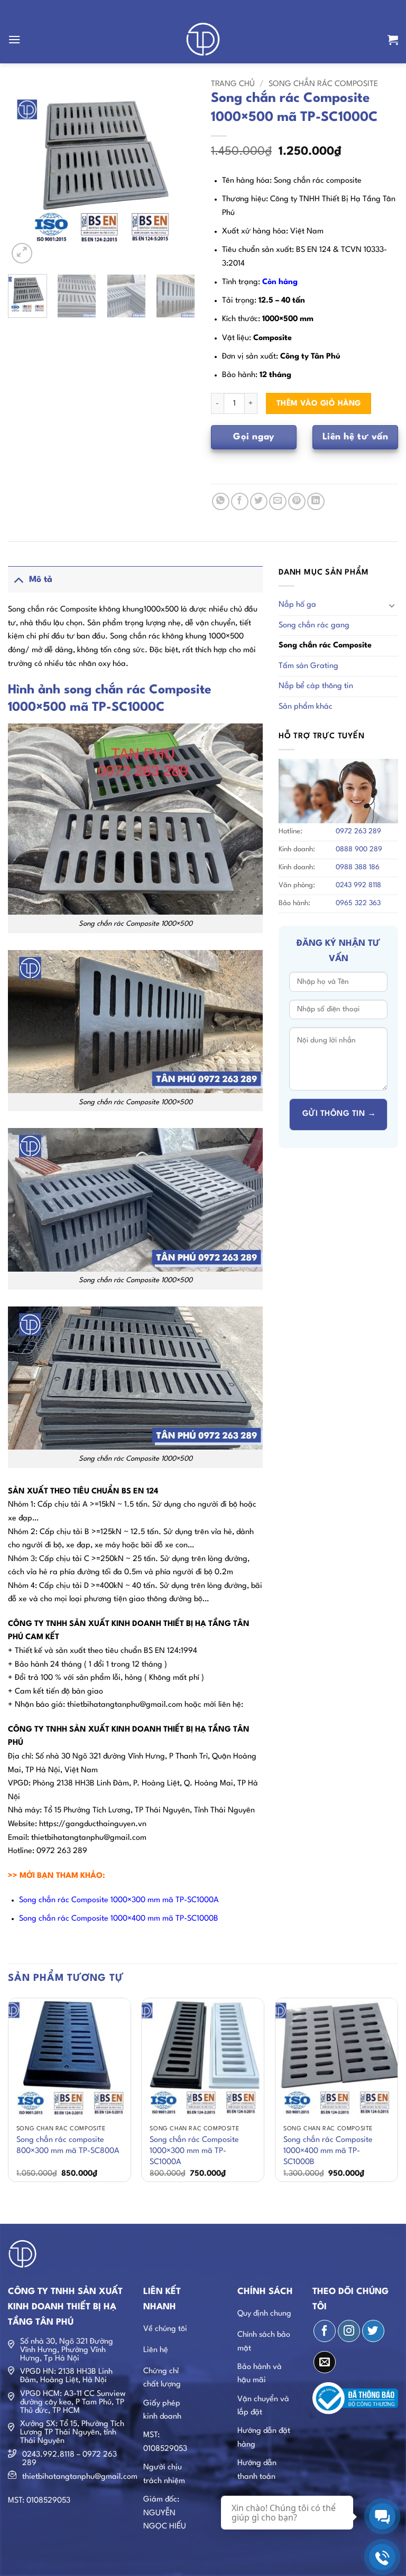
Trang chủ (233, 84)
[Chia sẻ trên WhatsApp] (221, 501)
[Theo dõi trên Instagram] (349, 2331)
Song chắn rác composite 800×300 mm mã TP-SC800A (68, 2146)
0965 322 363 (358, 903)
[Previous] (25, 173)
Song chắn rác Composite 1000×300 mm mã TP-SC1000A (194, 2151)
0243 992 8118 (358, 885)
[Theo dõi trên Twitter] (373, 2331)
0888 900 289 (359, 849)
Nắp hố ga (297, 605)
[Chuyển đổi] (18, 580)
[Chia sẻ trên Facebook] (240, 501)
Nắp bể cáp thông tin (316, 686)
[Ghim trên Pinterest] (297, 501)
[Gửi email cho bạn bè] (278, 501)
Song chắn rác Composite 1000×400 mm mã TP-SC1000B (328, 2151)
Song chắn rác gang (314, 626)
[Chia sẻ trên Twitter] (259, 501)
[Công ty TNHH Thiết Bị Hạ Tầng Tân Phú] (203, 40)
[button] (14, 39)
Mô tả (41, 580)
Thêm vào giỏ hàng (319, 403)
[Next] (178, 173)
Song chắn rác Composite (323, 84)
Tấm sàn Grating (308, 666)
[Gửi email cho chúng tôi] (325, 2362)
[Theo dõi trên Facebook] (325, 2331)
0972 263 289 (358, 831)
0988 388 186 (358, 867)
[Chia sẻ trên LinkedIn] (316, 501)
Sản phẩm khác (306, 707)
